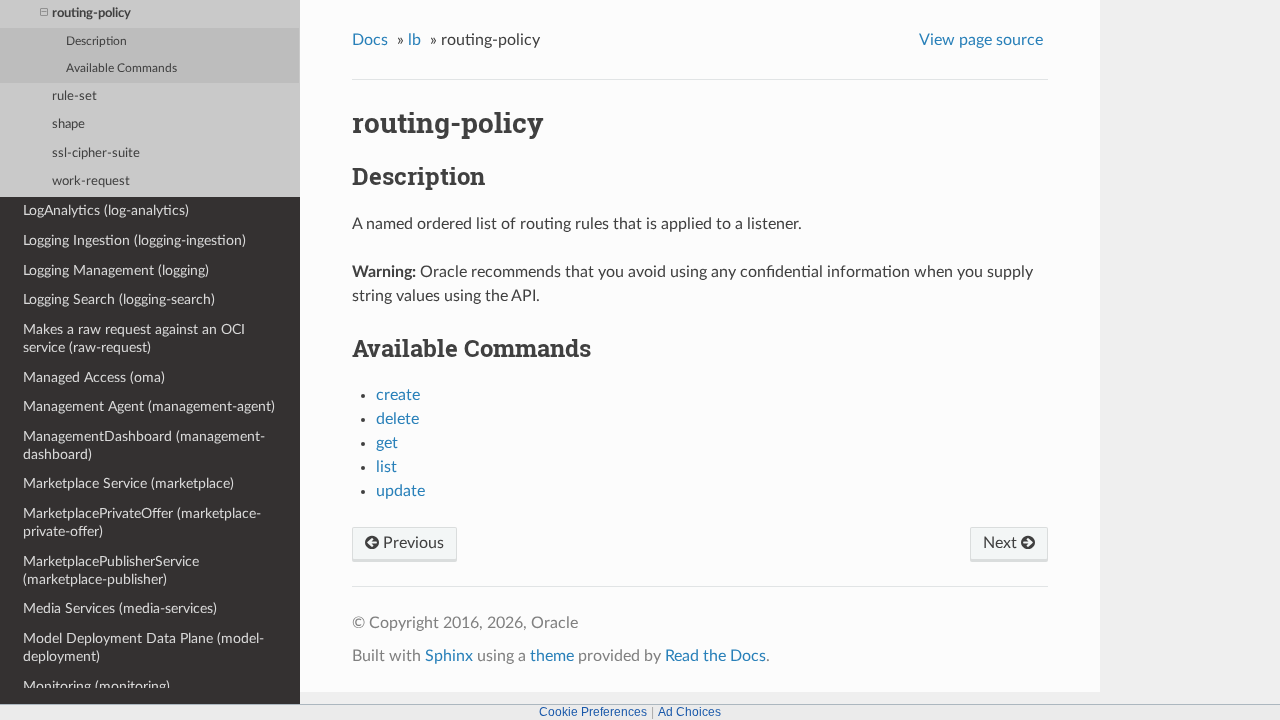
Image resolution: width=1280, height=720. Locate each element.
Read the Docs (715, 656)
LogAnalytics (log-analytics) (106, 210)
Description (96, 41)
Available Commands (121, 68)
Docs (370, 40)
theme (552, 656)
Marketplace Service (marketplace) (128, 483)
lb (414, 40)
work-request (91, 181)
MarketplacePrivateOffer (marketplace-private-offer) (142, 522)
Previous (411, 543)
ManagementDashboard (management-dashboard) (144, 445)
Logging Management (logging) (116, 270)
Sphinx (449, 656)
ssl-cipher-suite (96, 153)
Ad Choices (689, 712)
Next (1002, 543)
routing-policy (91, 13)
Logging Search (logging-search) (119, 299)
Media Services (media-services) (120, 608)
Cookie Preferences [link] (593, 712)
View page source (981, 40)
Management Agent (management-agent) (149, 406)
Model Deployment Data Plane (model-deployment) (143, 647)
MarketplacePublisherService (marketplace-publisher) (111, 570)
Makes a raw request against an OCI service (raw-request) (134, 338)
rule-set (74, 96)
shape (68, 124)
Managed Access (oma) (94, 377)
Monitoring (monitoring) (96, 686)
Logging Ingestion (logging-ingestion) (134, 240)
